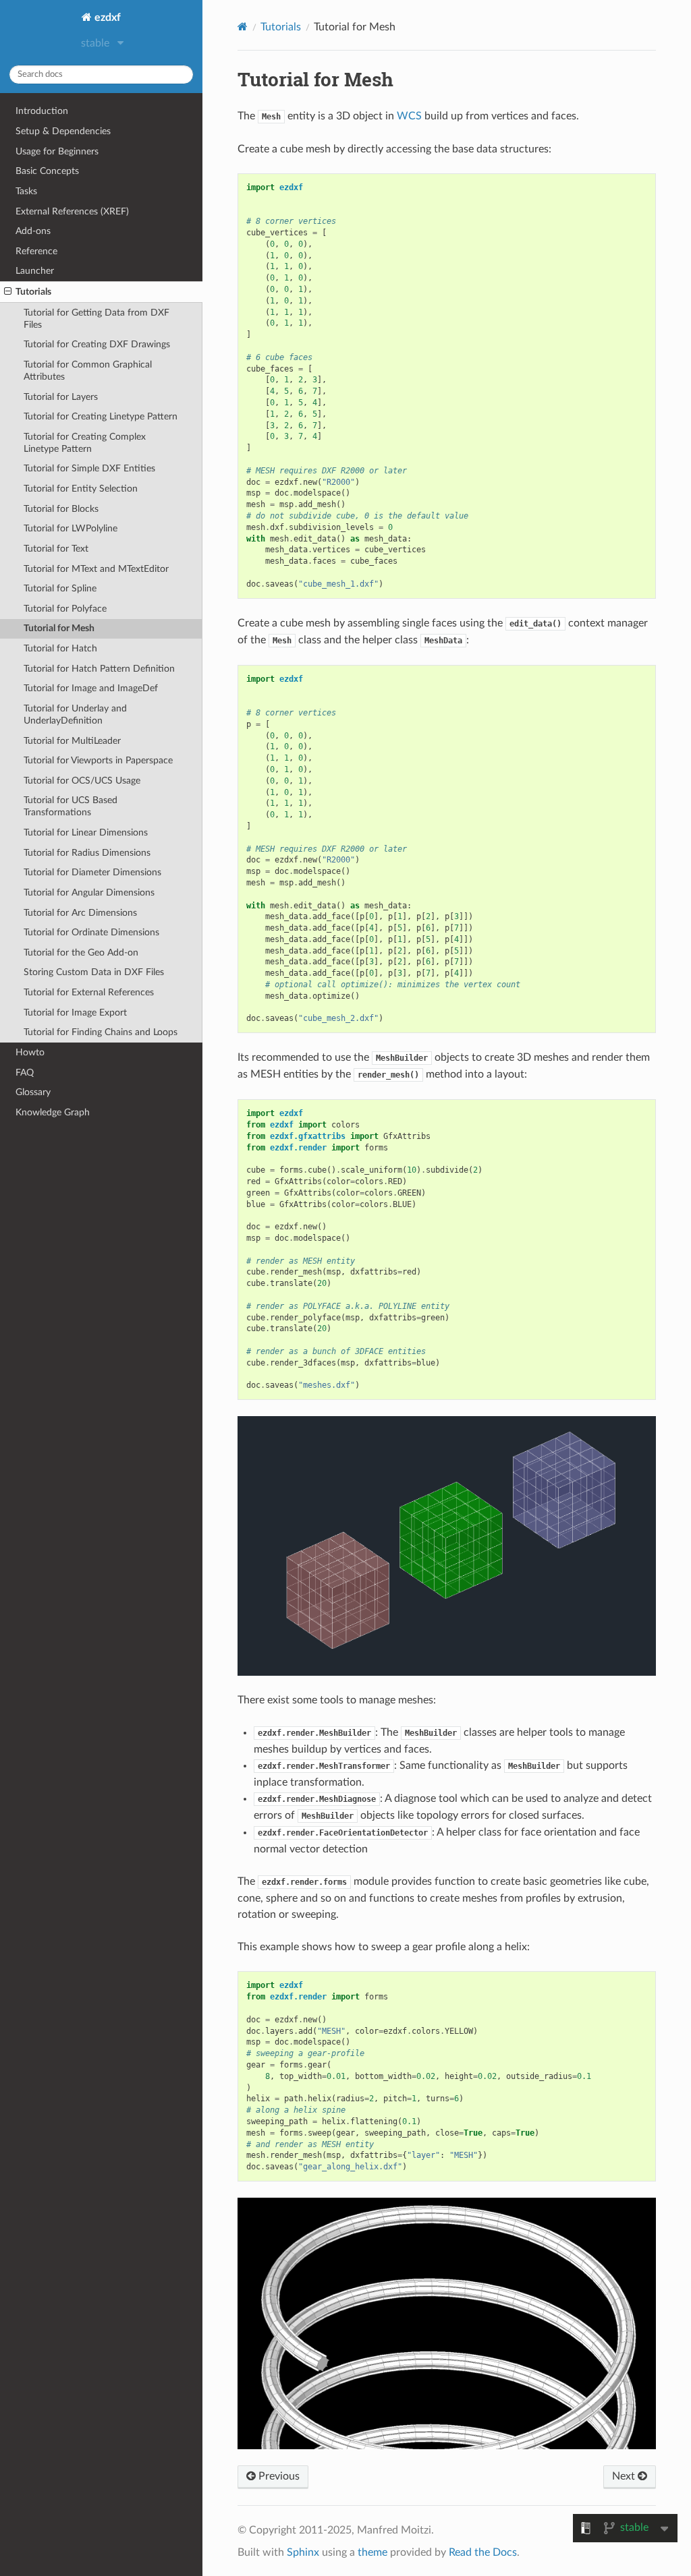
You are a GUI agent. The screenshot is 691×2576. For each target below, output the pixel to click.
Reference (36, 251)
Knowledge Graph (53, 1112)
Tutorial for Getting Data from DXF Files (96, 319)
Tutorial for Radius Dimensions (87, 853)
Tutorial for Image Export (75, 1013)
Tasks (26, 191)
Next (625, 2476)
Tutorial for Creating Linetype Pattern (101, 416)
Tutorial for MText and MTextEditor (96, 569)
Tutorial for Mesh (59, 628)
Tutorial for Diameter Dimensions (92, 872)
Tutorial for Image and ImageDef (91, 688)
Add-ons (33, 231)
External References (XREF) (72, 211)
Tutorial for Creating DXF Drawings (97, 344)
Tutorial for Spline (60, 588)
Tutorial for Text (56, 549)
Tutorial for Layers (61, 397)
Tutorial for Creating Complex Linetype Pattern (85, 443)
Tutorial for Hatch (60, 648)
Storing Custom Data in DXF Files (94, 972)
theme (372, 2552)
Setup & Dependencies (63, 131)
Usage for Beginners (57, 151)
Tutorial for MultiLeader (72, 741)
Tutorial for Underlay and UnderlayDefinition (75, 714)
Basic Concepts (47, 171)
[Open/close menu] (8, 292)
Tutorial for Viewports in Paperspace (98, 760)
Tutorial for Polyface (65, 609)
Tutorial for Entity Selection (81, 489)
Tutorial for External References (89, 992)
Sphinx (303, 2552)
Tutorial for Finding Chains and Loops (101, 1032)
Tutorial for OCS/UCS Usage (82, 781)
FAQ (25, 1073)
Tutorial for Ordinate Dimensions (91, 932)
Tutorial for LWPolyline (71, 528)
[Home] (243, 27)
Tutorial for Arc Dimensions (80, 913)
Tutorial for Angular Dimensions (89, 892)
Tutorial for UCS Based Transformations (71, 806)
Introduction (42, 111)
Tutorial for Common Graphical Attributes (88, 371)
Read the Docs (483, 2552)
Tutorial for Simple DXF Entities (89, 468)
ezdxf (106, 18)
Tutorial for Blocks (61, 509)
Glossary (33, 1092)
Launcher (35, 271)
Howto (30, 1052)
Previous (278, 2476)
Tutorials (33, 292)
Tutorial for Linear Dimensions (86, 832)
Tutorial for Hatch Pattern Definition (99, 669)
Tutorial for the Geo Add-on (81, 953)
